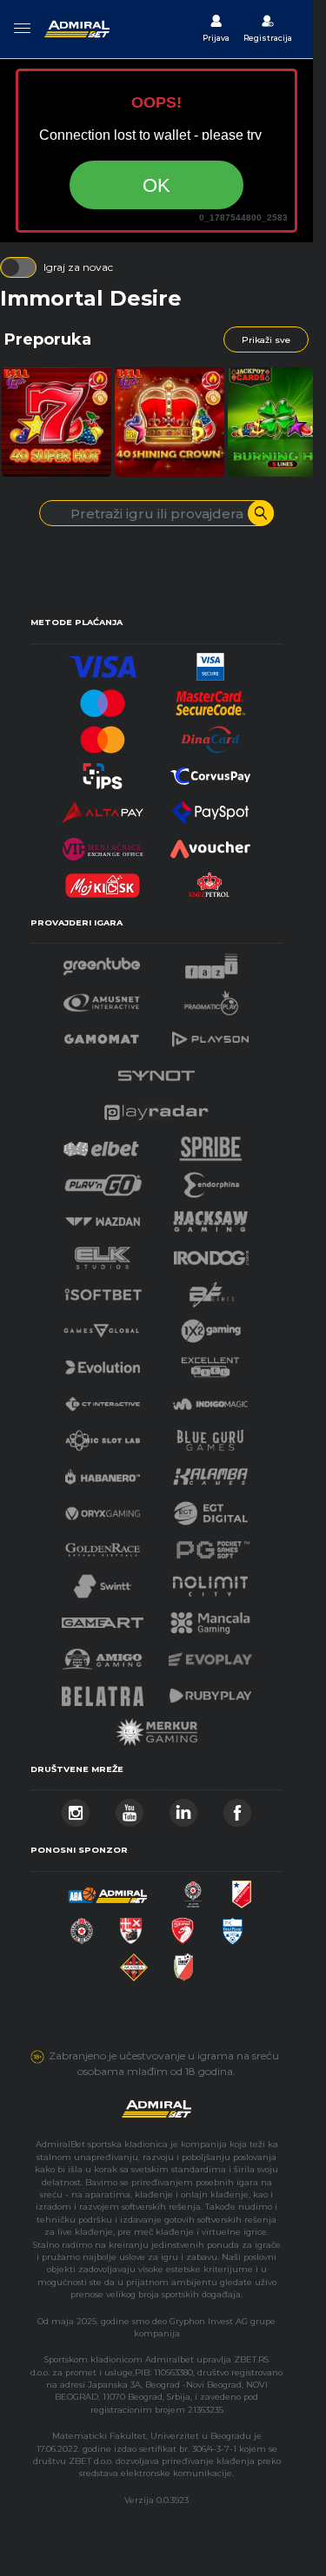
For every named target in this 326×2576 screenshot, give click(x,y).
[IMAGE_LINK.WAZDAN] (103, 1217)
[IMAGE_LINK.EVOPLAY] (210, 1654)
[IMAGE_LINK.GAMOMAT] (102, 1034)
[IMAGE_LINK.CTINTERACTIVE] (103, 1399)
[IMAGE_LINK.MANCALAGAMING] (210, 1618)
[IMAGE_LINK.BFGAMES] (212, 1290)
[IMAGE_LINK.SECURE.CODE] (210, 698)
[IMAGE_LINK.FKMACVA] (134, 1963)
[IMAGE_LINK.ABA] (108, 1890)
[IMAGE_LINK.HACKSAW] (210, 1217)
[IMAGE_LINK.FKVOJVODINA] (242, 1890)
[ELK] (103, 1253)
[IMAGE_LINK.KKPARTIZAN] (193, 1890)
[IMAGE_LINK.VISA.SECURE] (210, 662)
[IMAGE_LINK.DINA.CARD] (210, 735)
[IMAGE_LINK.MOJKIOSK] (103, 881)
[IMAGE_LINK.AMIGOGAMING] (102, 1654)
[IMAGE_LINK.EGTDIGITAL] (210, 1509)
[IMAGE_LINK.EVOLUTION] (103, 1363)
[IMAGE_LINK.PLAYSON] (210, 1034)
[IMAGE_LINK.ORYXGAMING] (103, 1509)
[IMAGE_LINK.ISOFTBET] (103, 1290)
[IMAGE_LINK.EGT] (102, 998)
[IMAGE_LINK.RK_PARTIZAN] (82, 1926)
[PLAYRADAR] (156, 1107)
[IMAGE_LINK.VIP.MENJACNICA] (103, 844)
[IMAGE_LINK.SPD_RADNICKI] (131, 1926)
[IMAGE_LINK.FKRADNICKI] (183, 1926)
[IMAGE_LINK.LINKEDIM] (183, 1808)
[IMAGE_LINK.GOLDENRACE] (103, 1545)
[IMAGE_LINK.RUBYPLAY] (210, 1691)
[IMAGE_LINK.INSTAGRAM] (76, 1808)
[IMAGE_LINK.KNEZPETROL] (210, 881)
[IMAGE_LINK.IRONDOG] (211, 1253)
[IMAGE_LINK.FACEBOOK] (237, 1808)
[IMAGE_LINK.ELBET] (101, 1144)
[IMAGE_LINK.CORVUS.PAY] (210, 771)
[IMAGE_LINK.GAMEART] (103, 1618)
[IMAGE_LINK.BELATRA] (103, 1691)
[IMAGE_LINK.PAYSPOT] (210, 808)
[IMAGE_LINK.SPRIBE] (211, 1144)
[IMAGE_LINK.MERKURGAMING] (156, 1727)
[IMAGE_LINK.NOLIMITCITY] (210, 1581)
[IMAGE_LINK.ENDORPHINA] (212, 1180)
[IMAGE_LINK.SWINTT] (103, 1581)
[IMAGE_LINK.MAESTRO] (103, 698)
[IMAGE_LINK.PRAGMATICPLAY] (211, 998)
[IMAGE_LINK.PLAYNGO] (103, 1180)
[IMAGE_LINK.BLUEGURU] (210, 1436)
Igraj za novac (78, 267)
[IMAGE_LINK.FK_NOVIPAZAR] (233, 1926)
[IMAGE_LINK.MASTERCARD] (103, 735)
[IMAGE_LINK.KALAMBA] (210, 1472)
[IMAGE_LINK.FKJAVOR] (184, 1963)
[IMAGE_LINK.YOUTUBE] (130, 1808)
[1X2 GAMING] (211, 1326)
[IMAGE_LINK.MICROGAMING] (101, 1326)
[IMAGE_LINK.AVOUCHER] (210, 844)
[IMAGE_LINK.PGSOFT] (210, 1545)
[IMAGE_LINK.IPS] (103, 771)
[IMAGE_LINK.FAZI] (212, 962)
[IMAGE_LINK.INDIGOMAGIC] (210, 1399)
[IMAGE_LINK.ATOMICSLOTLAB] (103, 1436)
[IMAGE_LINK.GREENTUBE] (102, 962)
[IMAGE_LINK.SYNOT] (156, 1071)
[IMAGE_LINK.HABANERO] (103, 1472)
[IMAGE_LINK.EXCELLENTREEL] (210, 1363)
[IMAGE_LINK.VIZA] (103, 662)
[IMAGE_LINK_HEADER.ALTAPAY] (103, 808)
